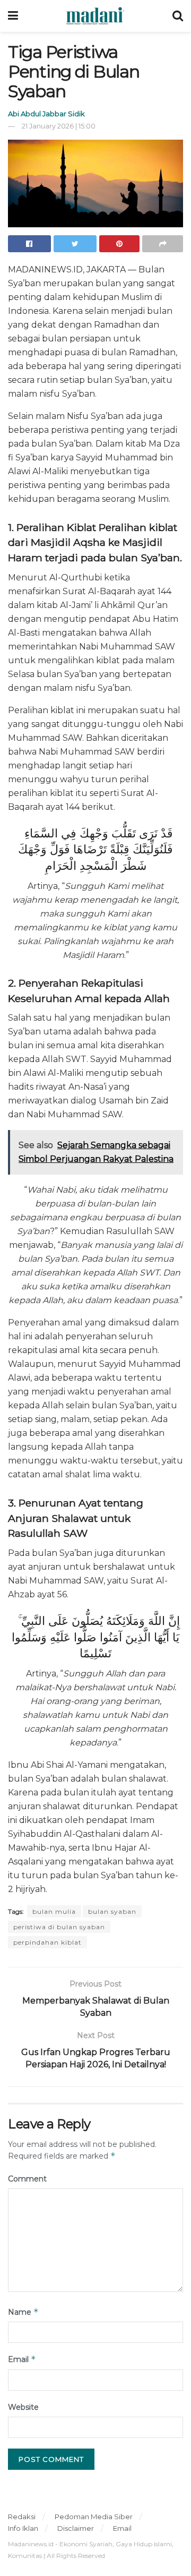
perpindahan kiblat (47, 1942)
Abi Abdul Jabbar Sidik (46, 114)
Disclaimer (76, 2528)
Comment (27, 2179)
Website (23, 2407)
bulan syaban (112, 1911)
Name (23, 2312)
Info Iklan (23, 2528)
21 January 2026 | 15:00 (59, 126)
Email (22, 2359)
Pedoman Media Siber (94, 2517)
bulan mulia (54, 1911)
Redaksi (22, 2517)
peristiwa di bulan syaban (59, 1927)
